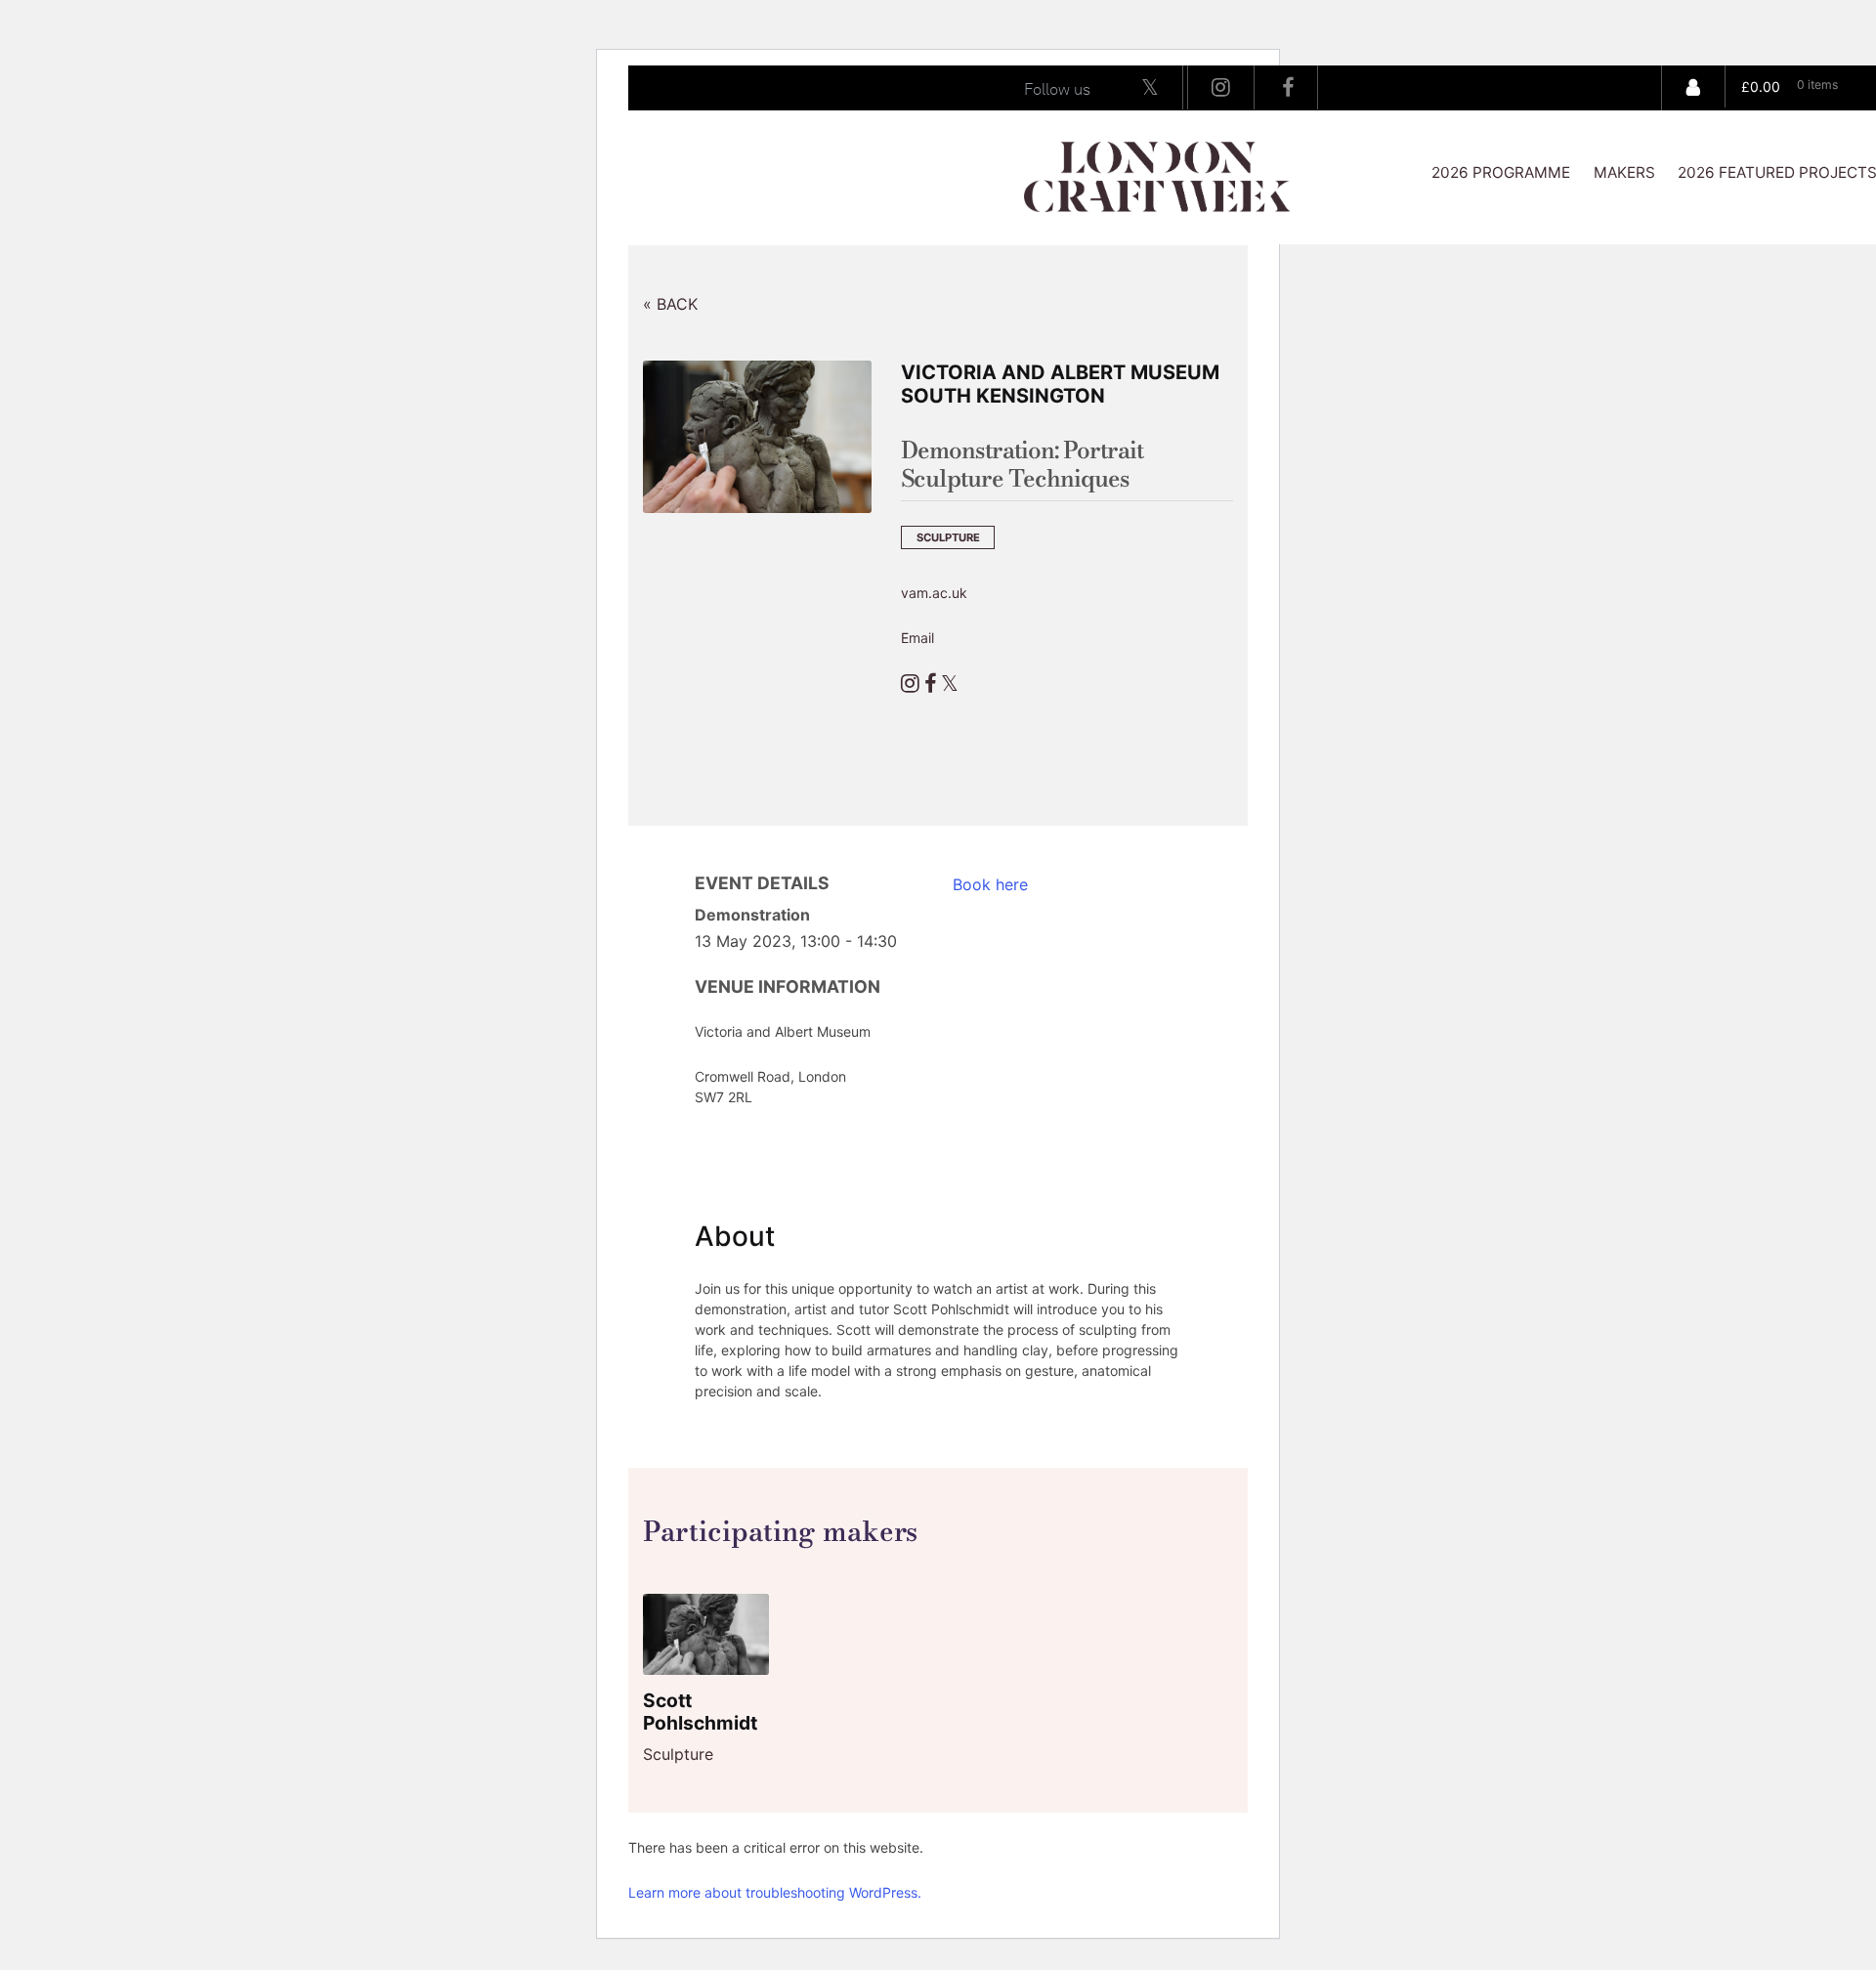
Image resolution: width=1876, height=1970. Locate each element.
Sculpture (948, 537)
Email (917, 638)
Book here (990, 884)
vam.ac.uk (934, 593)
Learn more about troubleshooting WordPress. (775, 1892)
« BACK (670, 304)
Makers (1624, 172)
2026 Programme (1501, 172)
